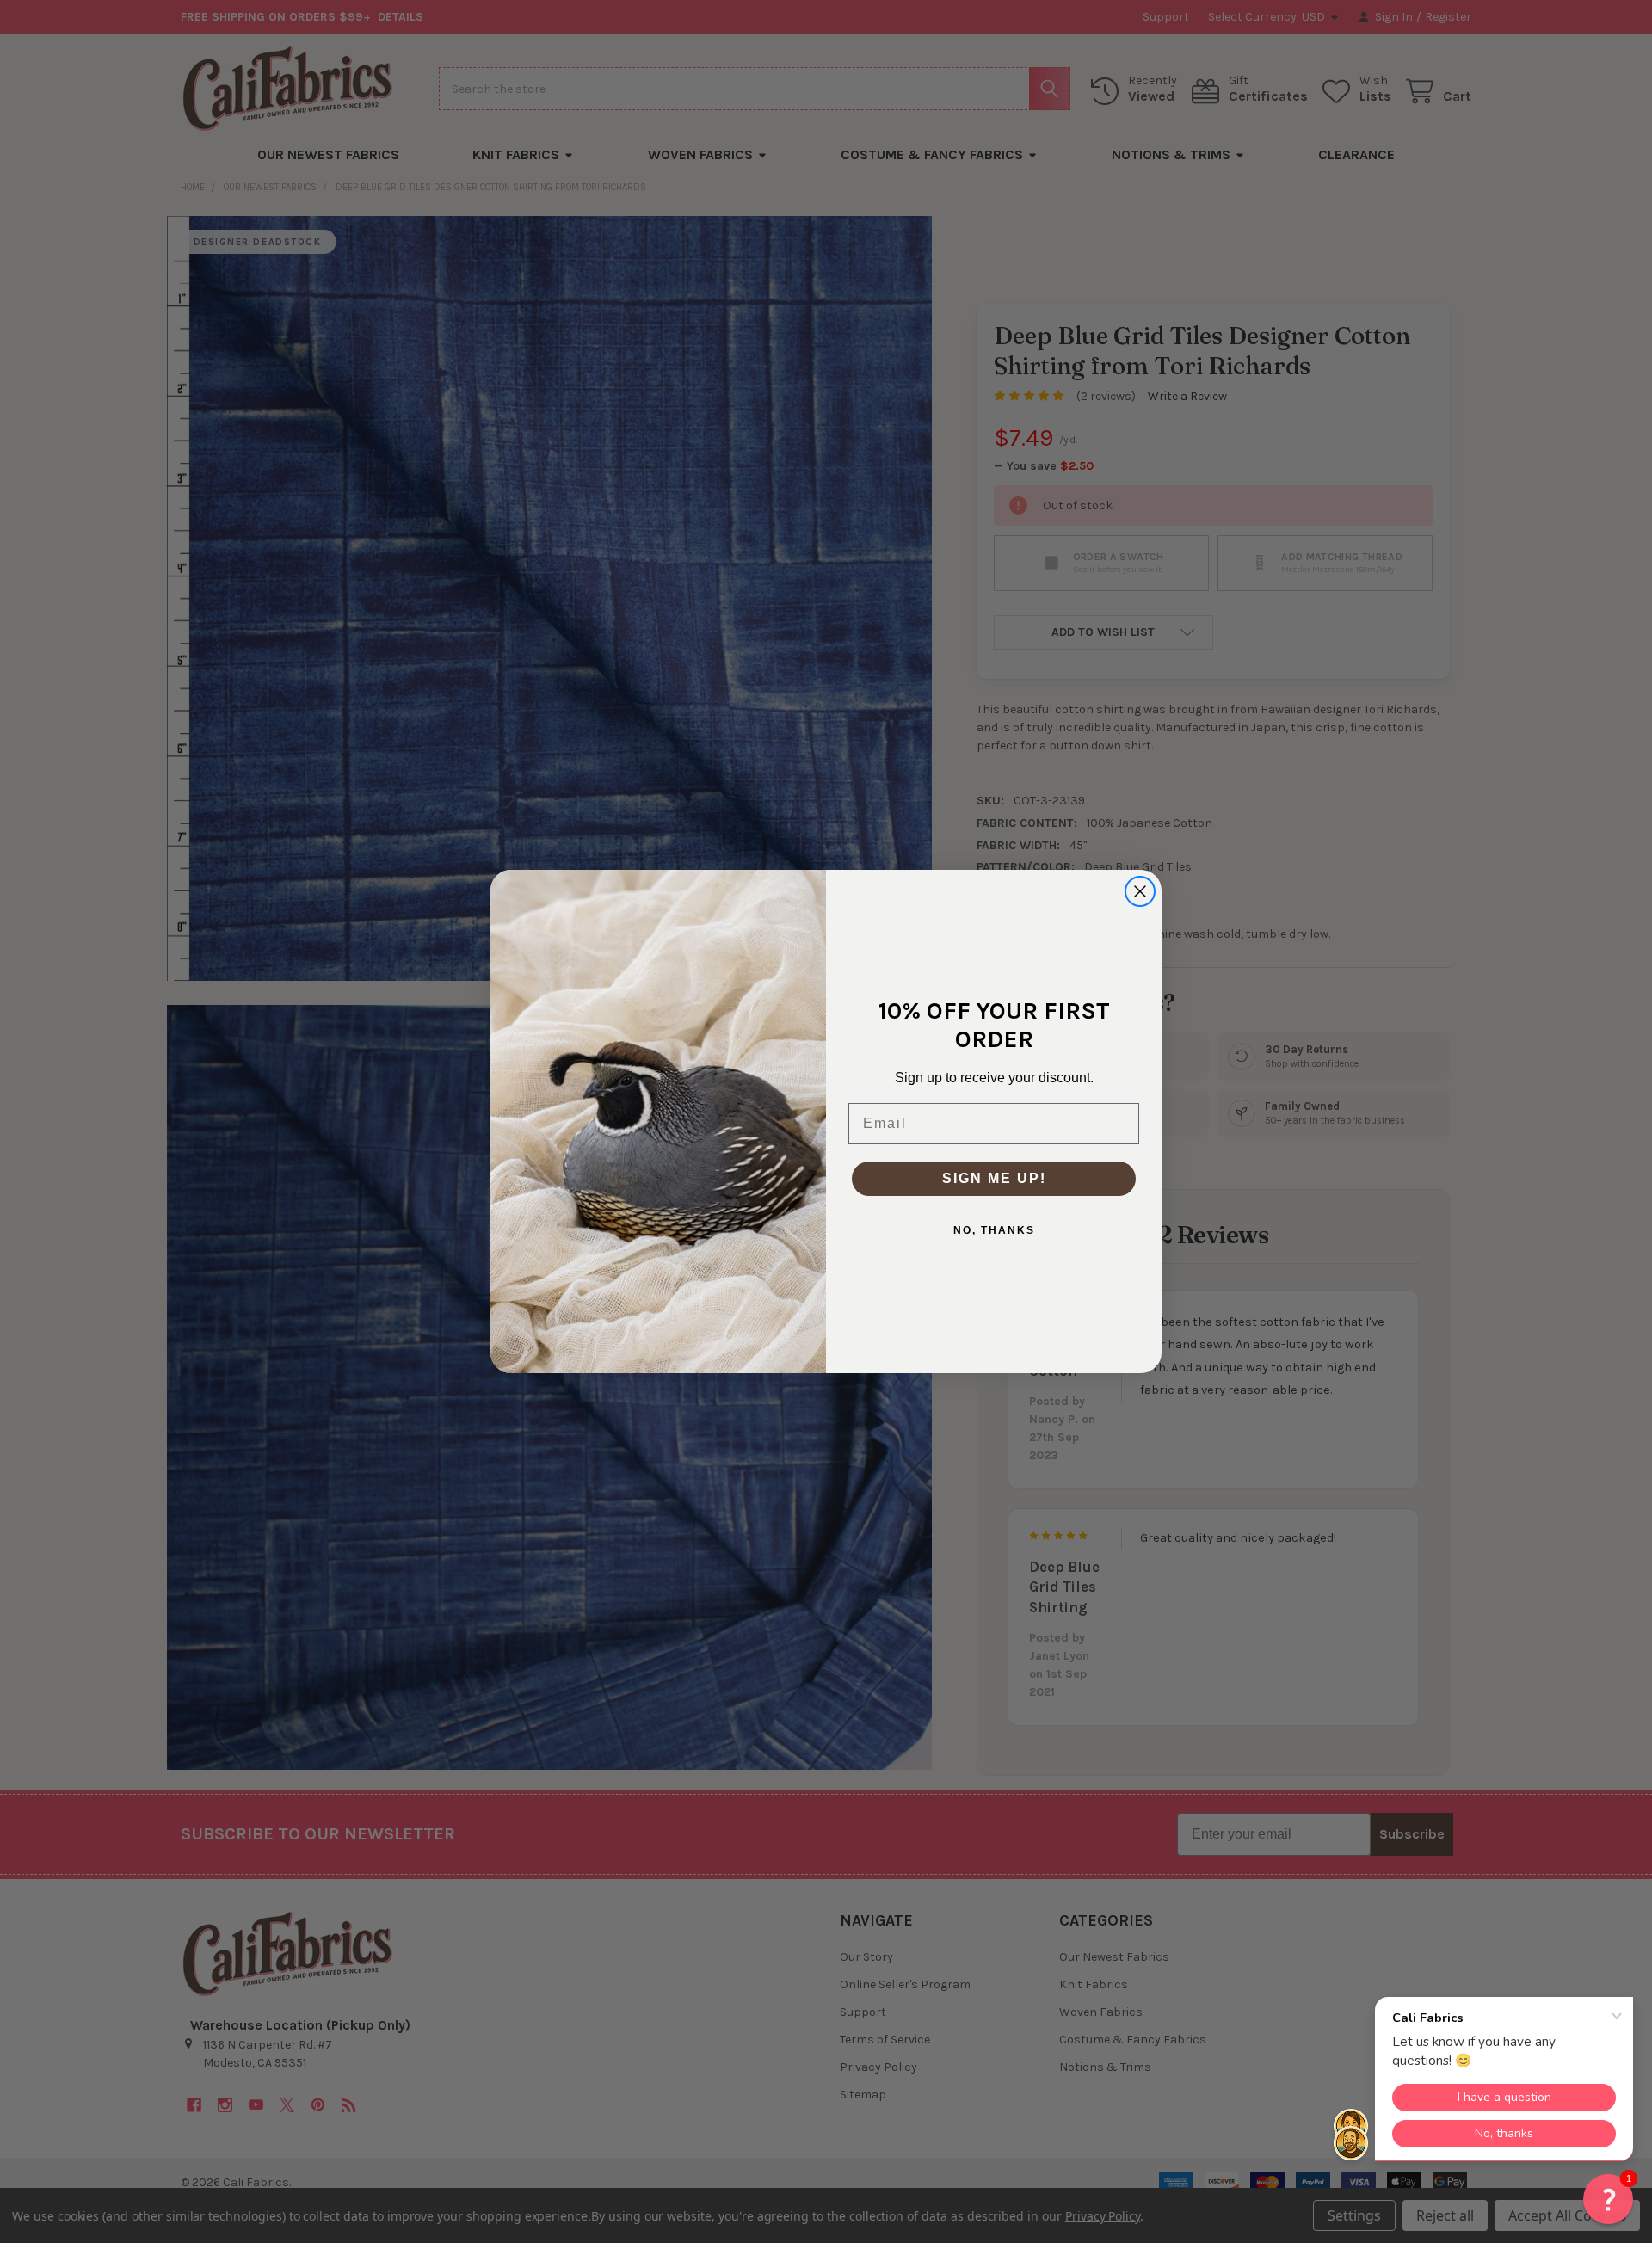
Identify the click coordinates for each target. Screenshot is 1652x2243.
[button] (1608, 2199)
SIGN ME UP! (994, 1178)
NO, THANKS (994, 1230)
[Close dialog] (1140, 891)
